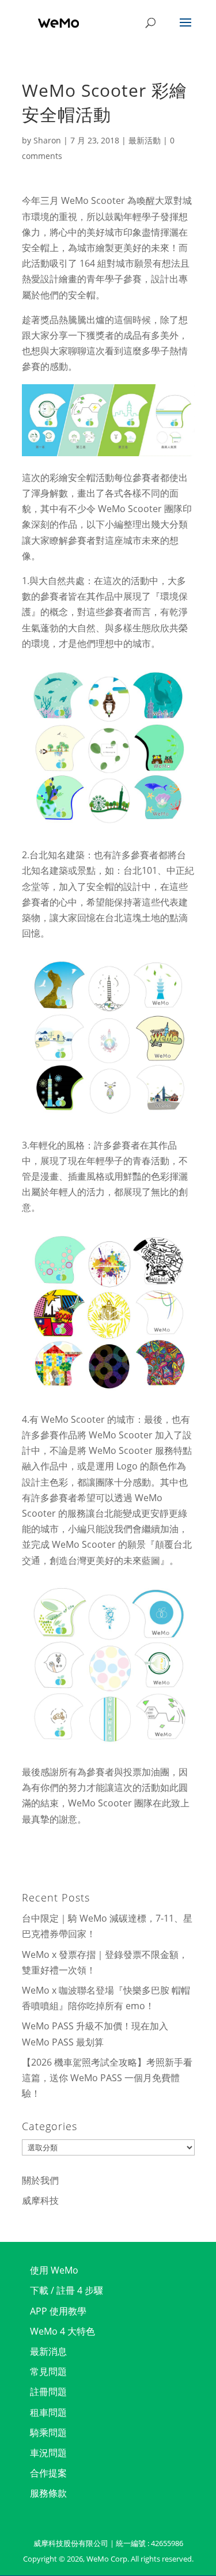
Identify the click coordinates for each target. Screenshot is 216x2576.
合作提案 (48, 2473)
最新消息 (48, 2351)
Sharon (47, 140)
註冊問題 (48, 2392)
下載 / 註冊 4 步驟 (67, 2290)
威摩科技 (40, 2200)
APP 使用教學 (58, 2311)
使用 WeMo (54, 2270)
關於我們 (40, 2180)
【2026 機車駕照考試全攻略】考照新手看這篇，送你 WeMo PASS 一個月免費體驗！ (107, 2078)
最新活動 (145, 140)
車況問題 (48, 2453)
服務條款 (48, 2493)
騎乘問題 (48, 2433)
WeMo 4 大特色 (62, 2331)
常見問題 (48, 2372)
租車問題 (48, 2412)
